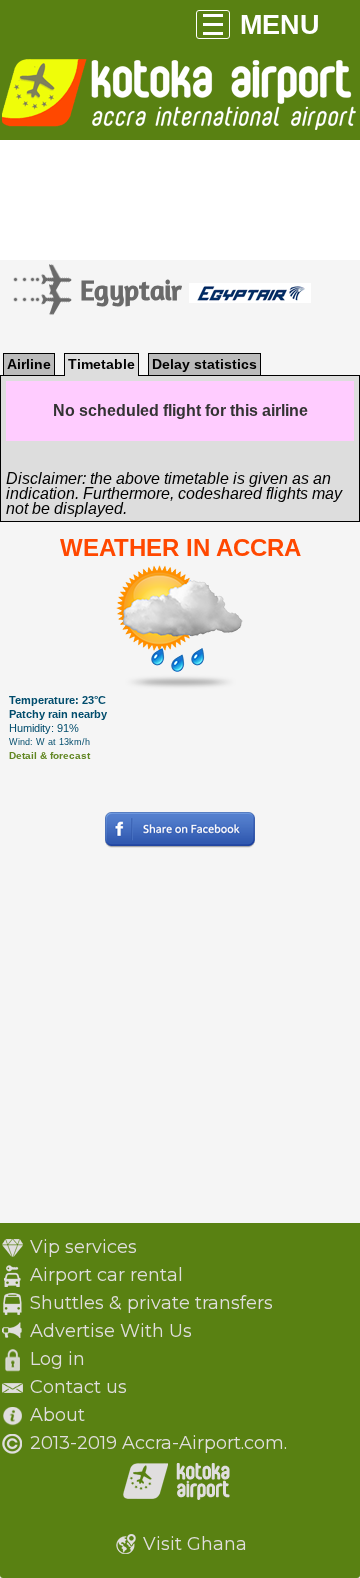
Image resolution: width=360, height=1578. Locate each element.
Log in (57, 1359)
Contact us (78, 1387)
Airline (29, 364)
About (57, 1415)
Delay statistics (204, 364)
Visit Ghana (195, 1544)
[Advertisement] (180, 1043)
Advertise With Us (111, 1331)
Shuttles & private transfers (151, 1303)
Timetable (101, 364)
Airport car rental (106, 1275)
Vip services (83, 1247)
